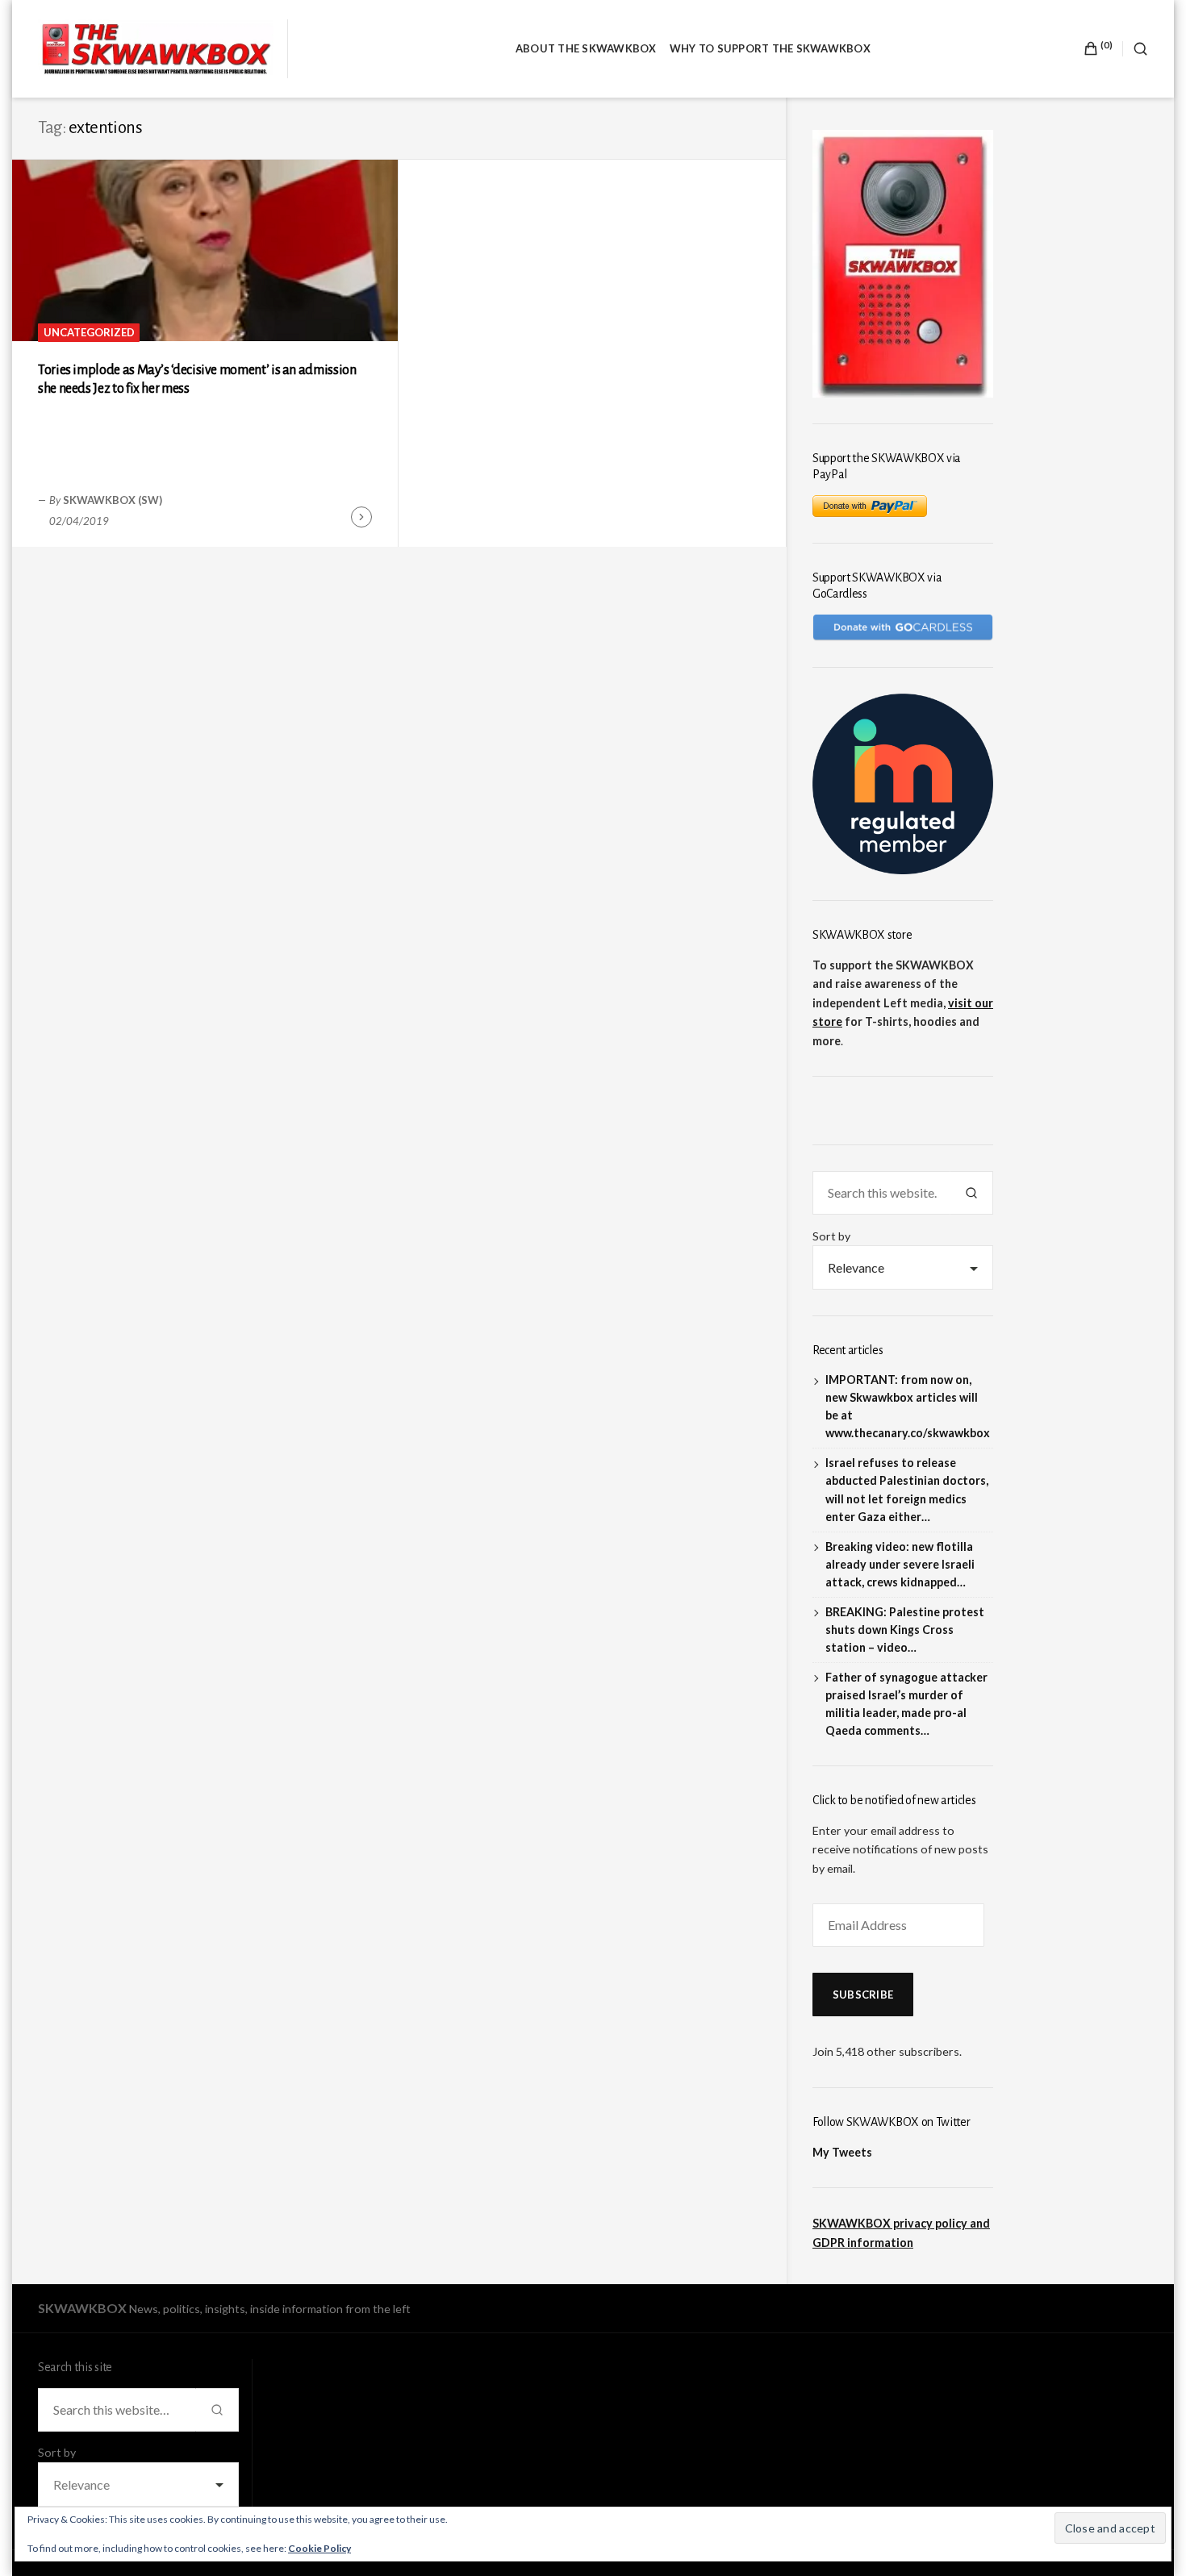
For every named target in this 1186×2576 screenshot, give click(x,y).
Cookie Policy (319, 2548)
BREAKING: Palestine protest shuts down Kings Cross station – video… (905, 1630)
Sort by (831, 1236)
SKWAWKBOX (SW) (113, 500)
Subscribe (863, 1995)
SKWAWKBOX (82, 2308)
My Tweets (842, 2152)
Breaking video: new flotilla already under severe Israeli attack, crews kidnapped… (900, 1564)
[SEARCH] (1135, 49)
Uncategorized (89, 332)
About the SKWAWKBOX (586, 48)
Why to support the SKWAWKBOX (770, 48)
